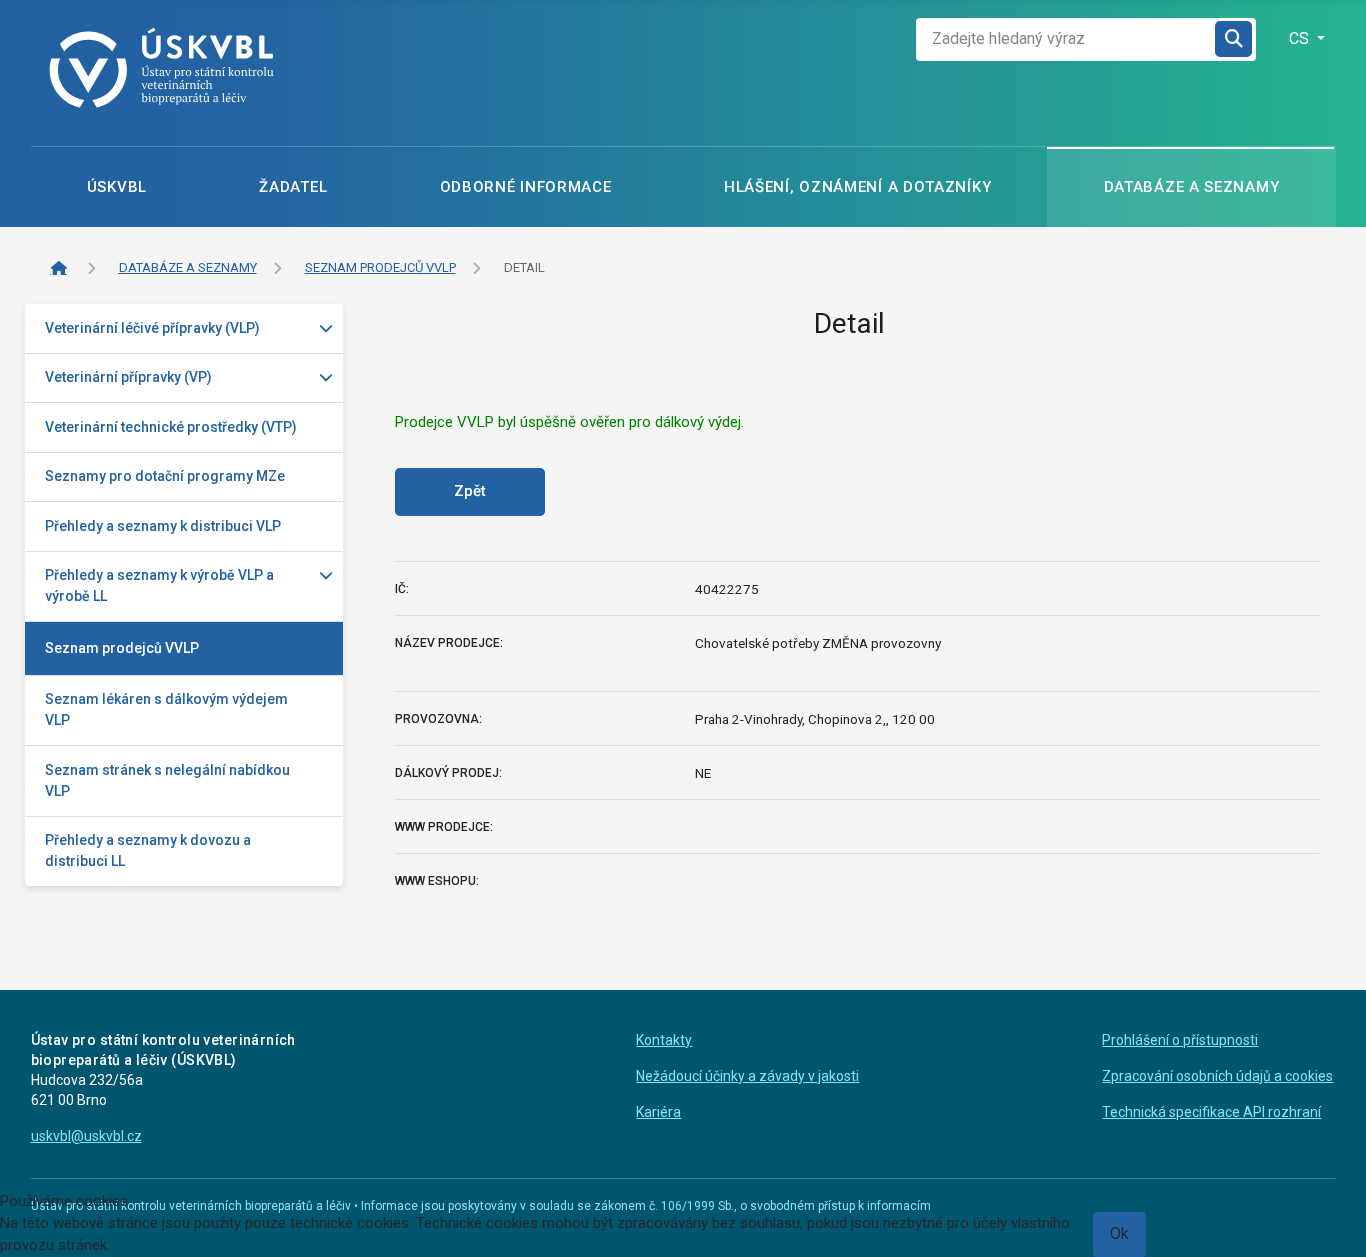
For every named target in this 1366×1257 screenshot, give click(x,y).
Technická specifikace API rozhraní (1211, 1112)
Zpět (470, 491)
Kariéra (658, 1112)
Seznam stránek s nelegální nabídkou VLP (167, 780)
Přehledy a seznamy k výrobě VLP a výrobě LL (159, 585)
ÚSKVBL (117, 187)
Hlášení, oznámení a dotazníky (857, 187)
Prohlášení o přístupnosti (1180, 1040)
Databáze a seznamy (1192, 187)
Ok (1119, 1233)
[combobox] (1066, 39)
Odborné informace (526, 187)
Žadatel (293, 187)
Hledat (1235, 39)
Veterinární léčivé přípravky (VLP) (152, 328)
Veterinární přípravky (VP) (128, 377)
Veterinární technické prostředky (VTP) (171, 427)
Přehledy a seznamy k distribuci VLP (163, 526)
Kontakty (664, 1040)
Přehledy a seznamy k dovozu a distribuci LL (148, 850)
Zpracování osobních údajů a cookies (1217, 1076)
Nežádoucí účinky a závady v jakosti (747, 1076)
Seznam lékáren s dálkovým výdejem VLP (166, 709)
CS (1301, 38)
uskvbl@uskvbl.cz (86, 1136)
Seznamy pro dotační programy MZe (165, 476)
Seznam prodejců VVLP (122, 648)
